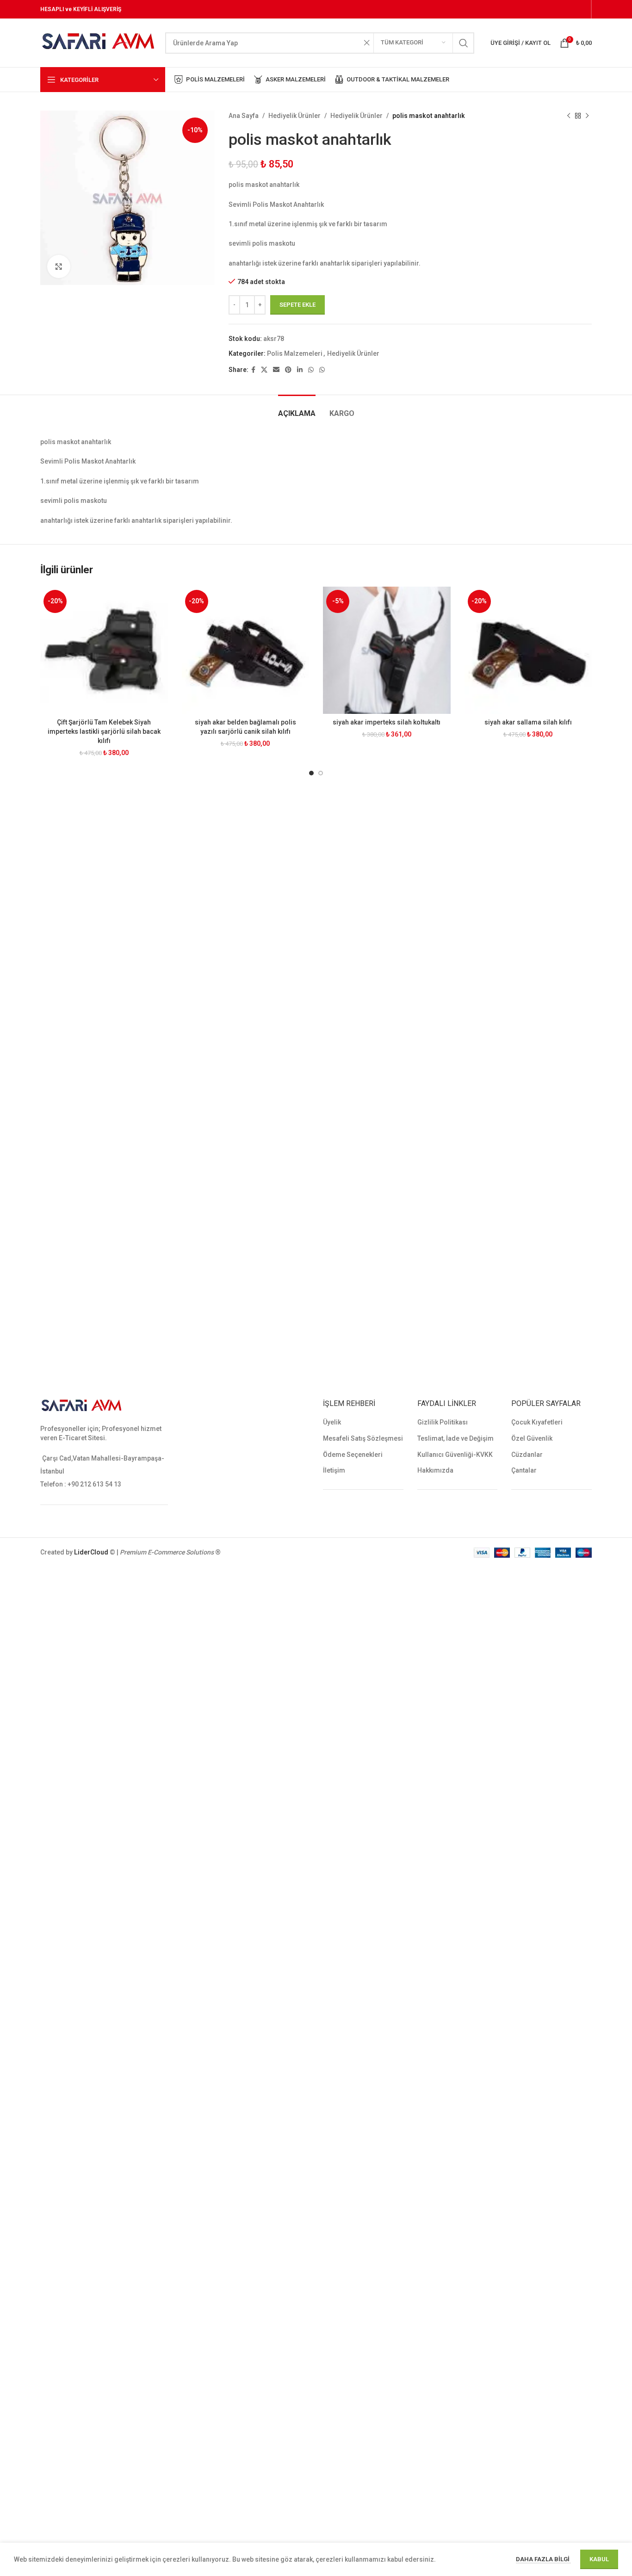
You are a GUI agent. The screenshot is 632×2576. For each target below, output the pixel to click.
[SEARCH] (464, 43)
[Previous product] (569, 116)
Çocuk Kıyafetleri (537, 1422)
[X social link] (264, 370)
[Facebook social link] (253, 370)
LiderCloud (91, 1552)
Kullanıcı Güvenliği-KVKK (455, 1455)
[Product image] (104, 650)
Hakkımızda (435, 1470)
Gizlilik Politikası (443, 1422)
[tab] (297, 409)
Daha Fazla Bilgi (543, 2559)
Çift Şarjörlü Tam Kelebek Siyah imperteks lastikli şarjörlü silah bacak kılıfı (104, 731)
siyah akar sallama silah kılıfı (528, 722)
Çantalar (524, 1470)
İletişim (334, 1470)
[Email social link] (276, 370)
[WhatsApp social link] (311, 370)
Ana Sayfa (244, 116)
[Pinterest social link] (288, 370)
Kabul (599, 2559)
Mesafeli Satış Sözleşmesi (363, 1438)
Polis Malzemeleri (295, 353)
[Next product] (587, 116)
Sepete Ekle (297, 305)
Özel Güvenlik (532, 1438)
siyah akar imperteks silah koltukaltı (387, 722)
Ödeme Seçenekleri (353, 1455)
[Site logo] (98, 42)
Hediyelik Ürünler (294, 116)
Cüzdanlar (527, 1455)
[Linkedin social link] (300, 370)
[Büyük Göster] (59, 266)
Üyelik (332, 1422)
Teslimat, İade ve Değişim (455, 1438)
